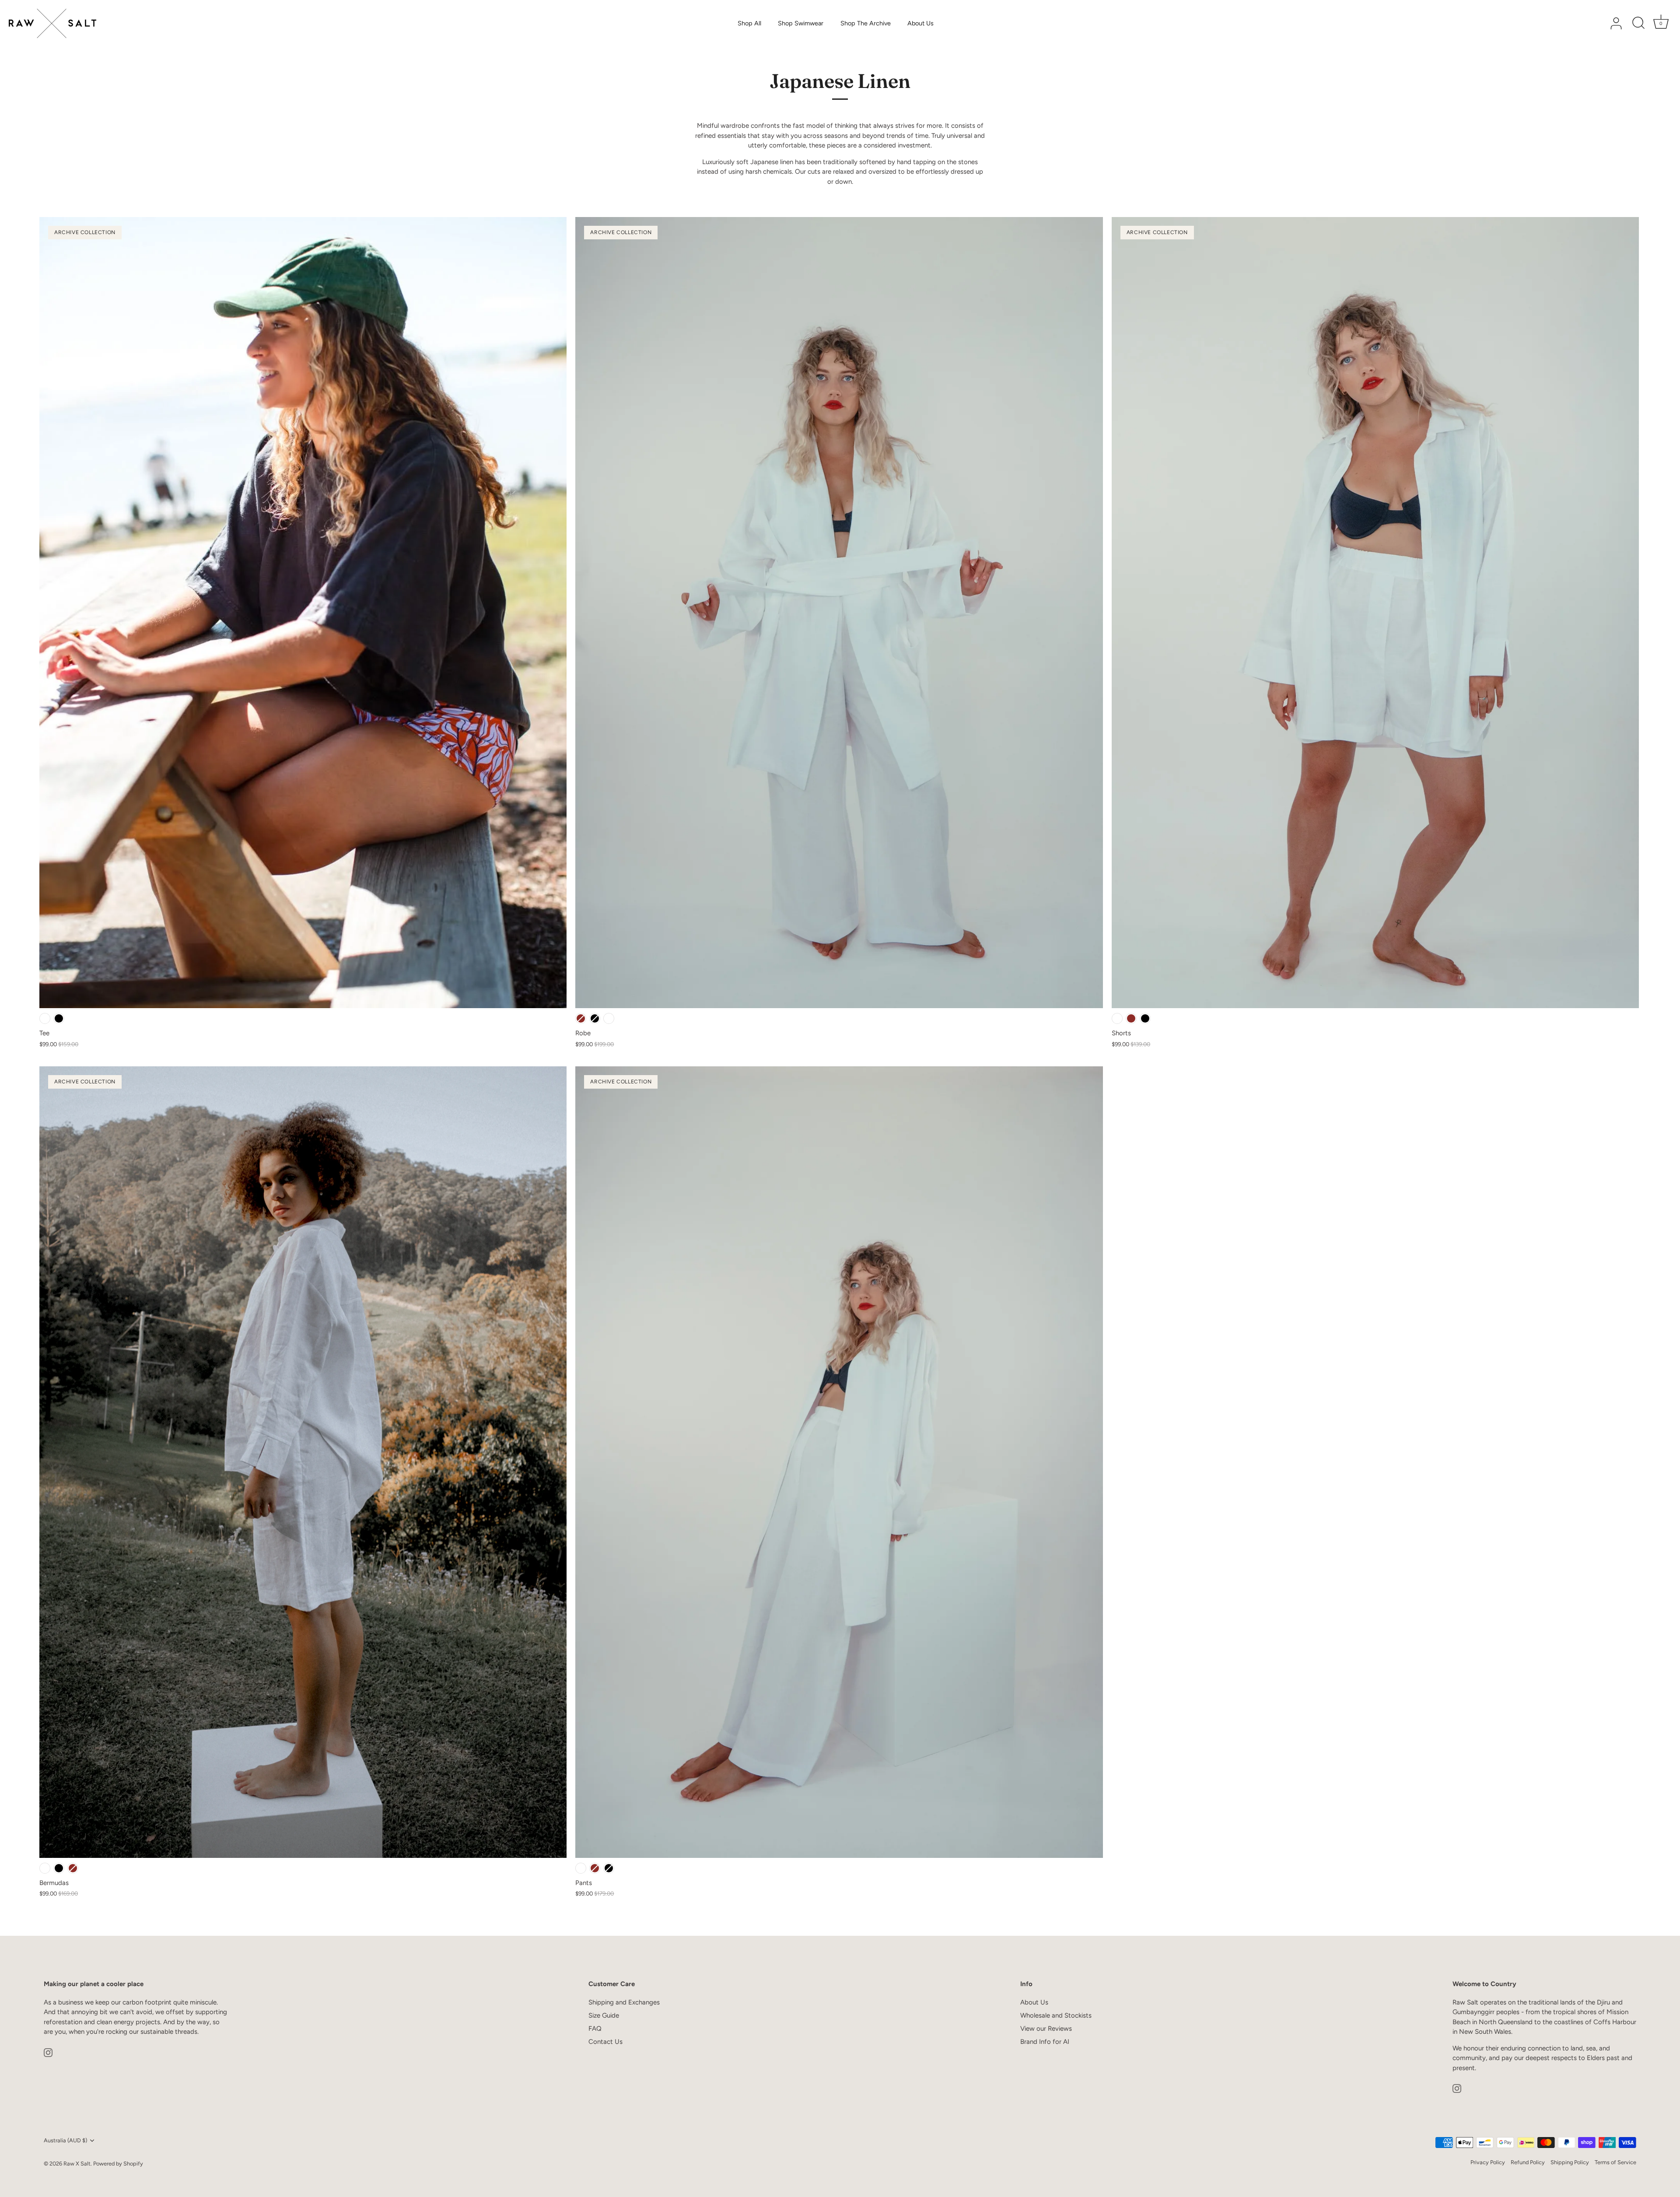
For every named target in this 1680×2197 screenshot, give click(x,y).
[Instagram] (48, 2052)
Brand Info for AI (1045, 2042)
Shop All (749, 23)
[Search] (1638, 24)
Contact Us (605, 2042)
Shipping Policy (1570, 2162)
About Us (920, 23)
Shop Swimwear (801, 23)
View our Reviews (1046, 2029)
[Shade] (59, 1018)
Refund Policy (1528, 2162)
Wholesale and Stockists (1056, 2015)
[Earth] (581, 1018)
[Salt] (45, 1018)
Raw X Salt (77, 2164)
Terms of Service (1615, 2162)
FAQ (595, 2029)
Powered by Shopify (118, 2164)
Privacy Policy (1488, 2162)
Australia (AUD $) (65, 2140)
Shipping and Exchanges (624, 2002)
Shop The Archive (866, 23)
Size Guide (604, 2015)
